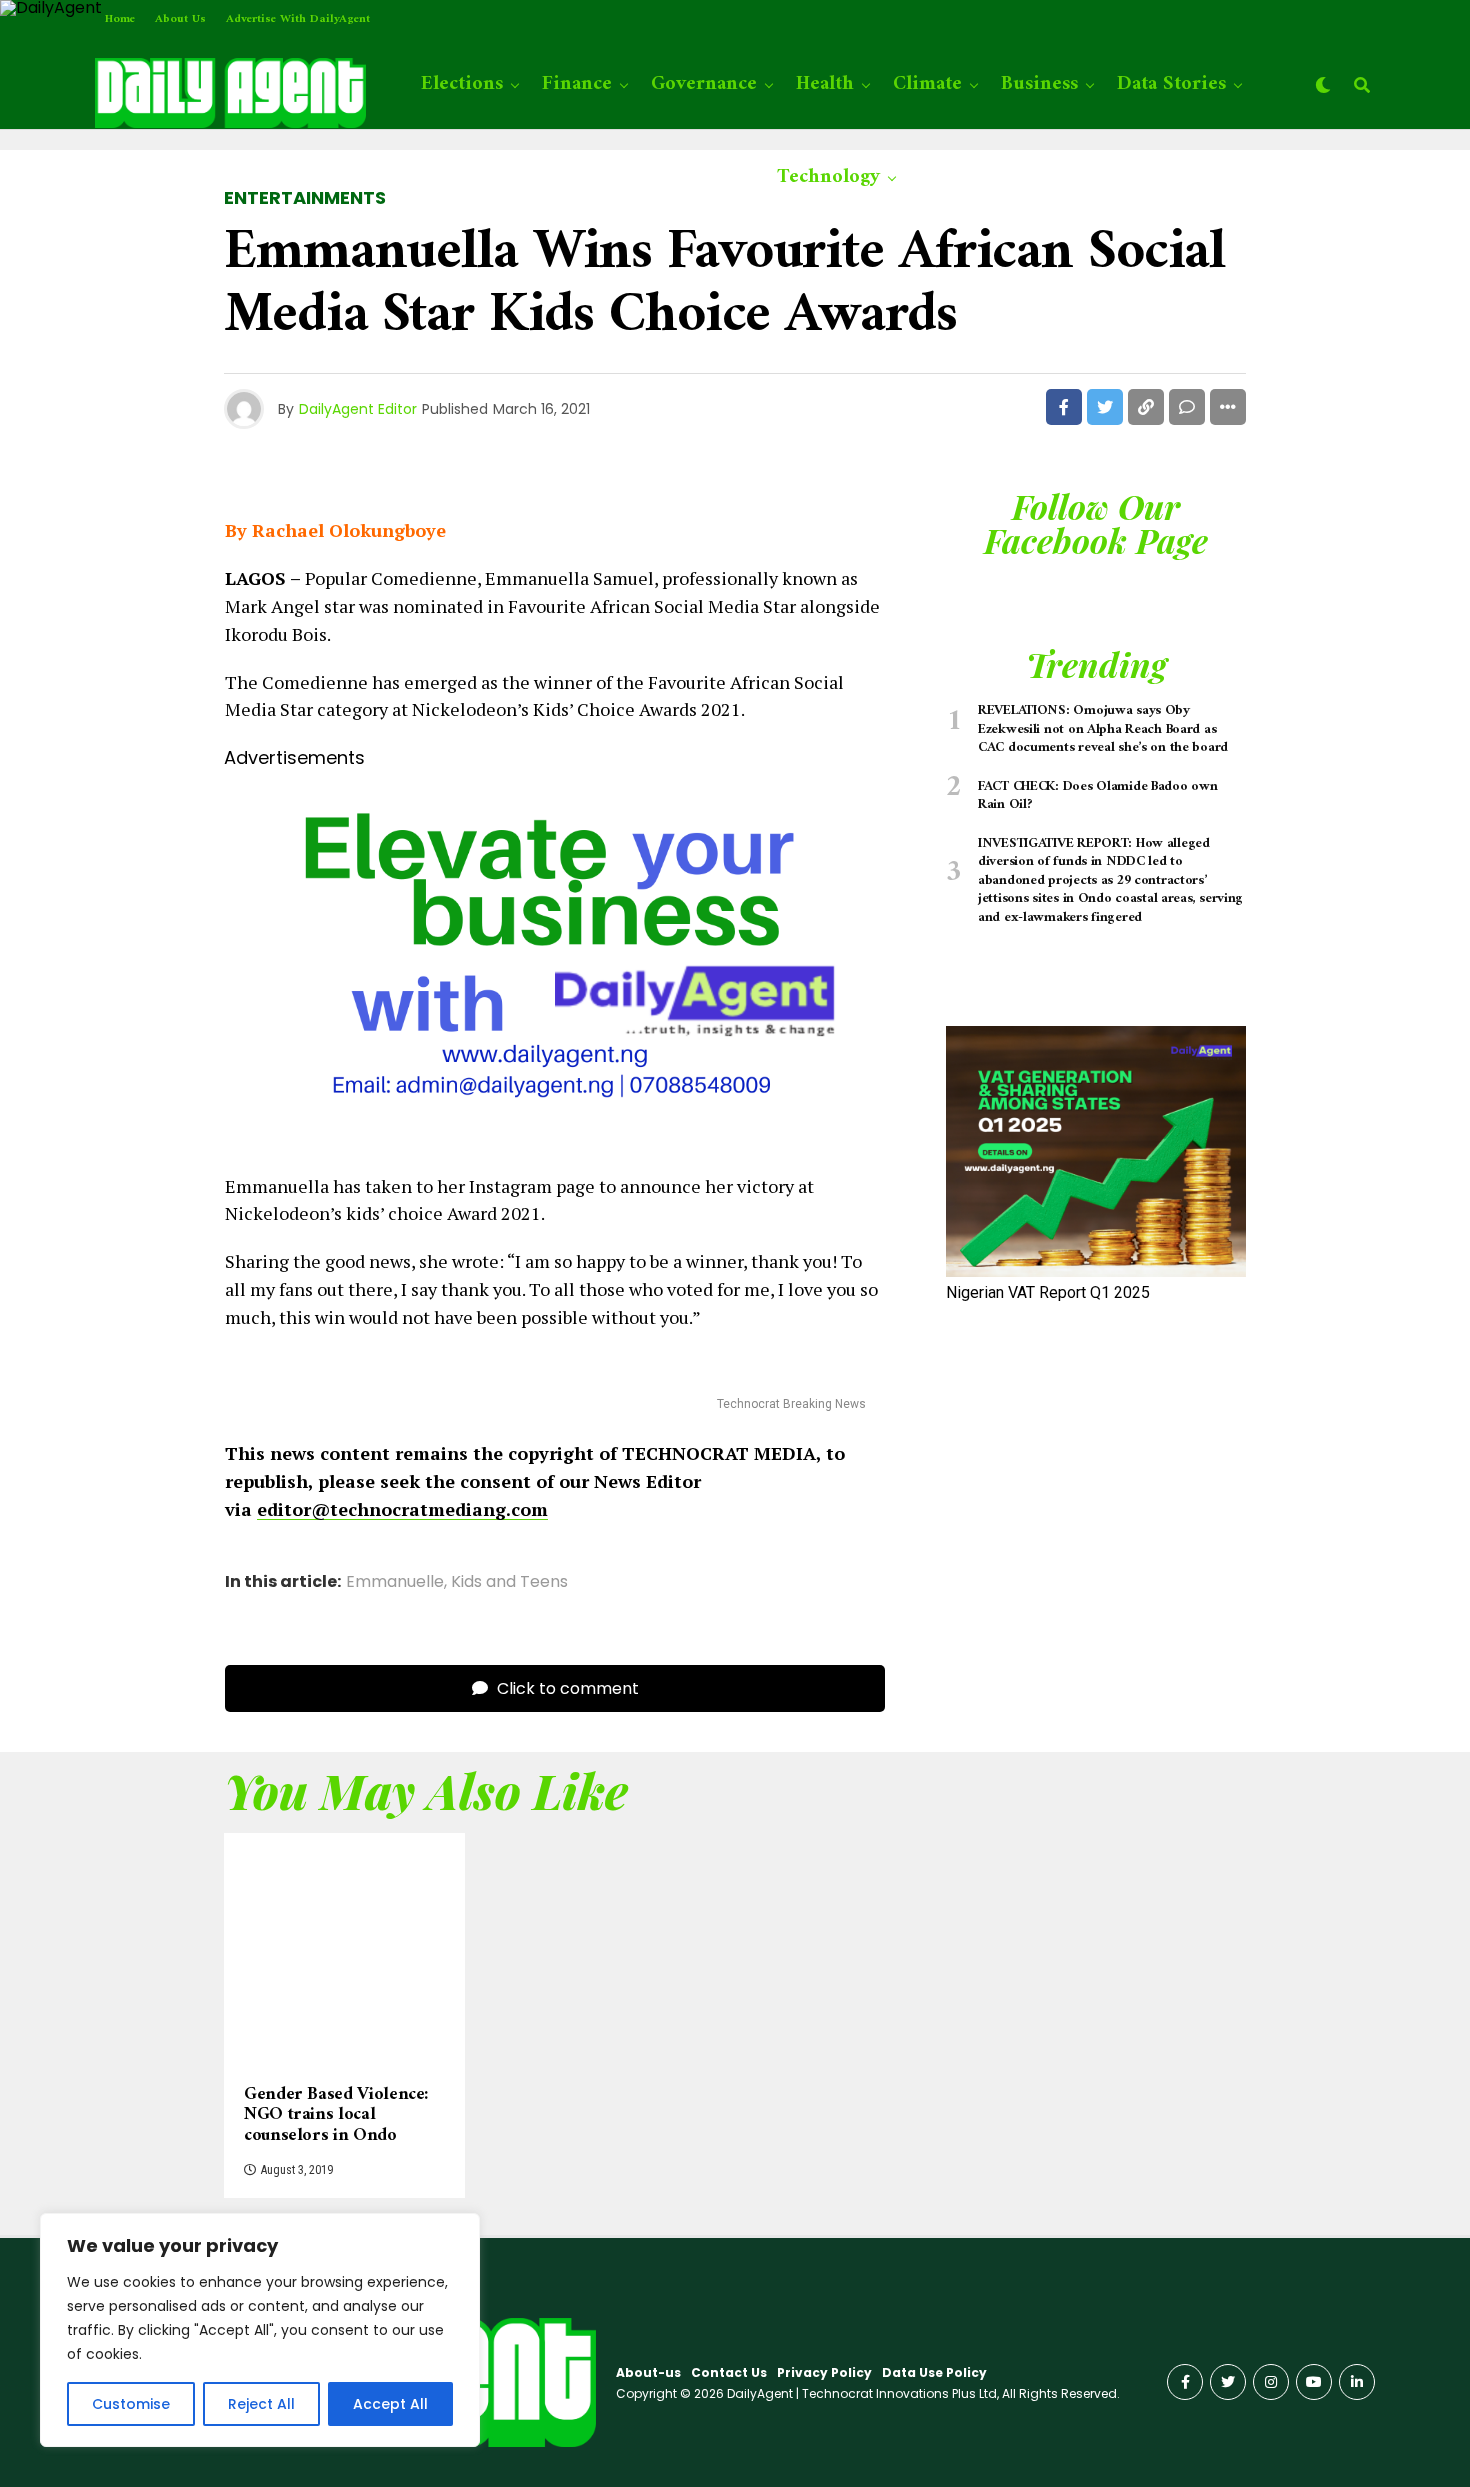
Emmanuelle (395, 1582)
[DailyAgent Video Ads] (555, 1138)
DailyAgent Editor (358, 409)
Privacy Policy (824, 2372)
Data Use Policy (934, 2372)
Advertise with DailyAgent (298, 19)
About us (180, 19)
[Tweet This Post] (1105, 407)
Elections (462, 84)
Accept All (390, 2404)
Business (1039, 84)
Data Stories (1171, 84)
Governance (704, 84)
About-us (648, 2372)
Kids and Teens (509, 1582)
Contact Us (729, 2372)
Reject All (261, 2404)
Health (825, 84)
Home (120, 19)
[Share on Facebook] (1064, 407)
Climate (927, 84)
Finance (577, 84)
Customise (131, 2404)
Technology (828, 177)
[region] (260, 2330)
